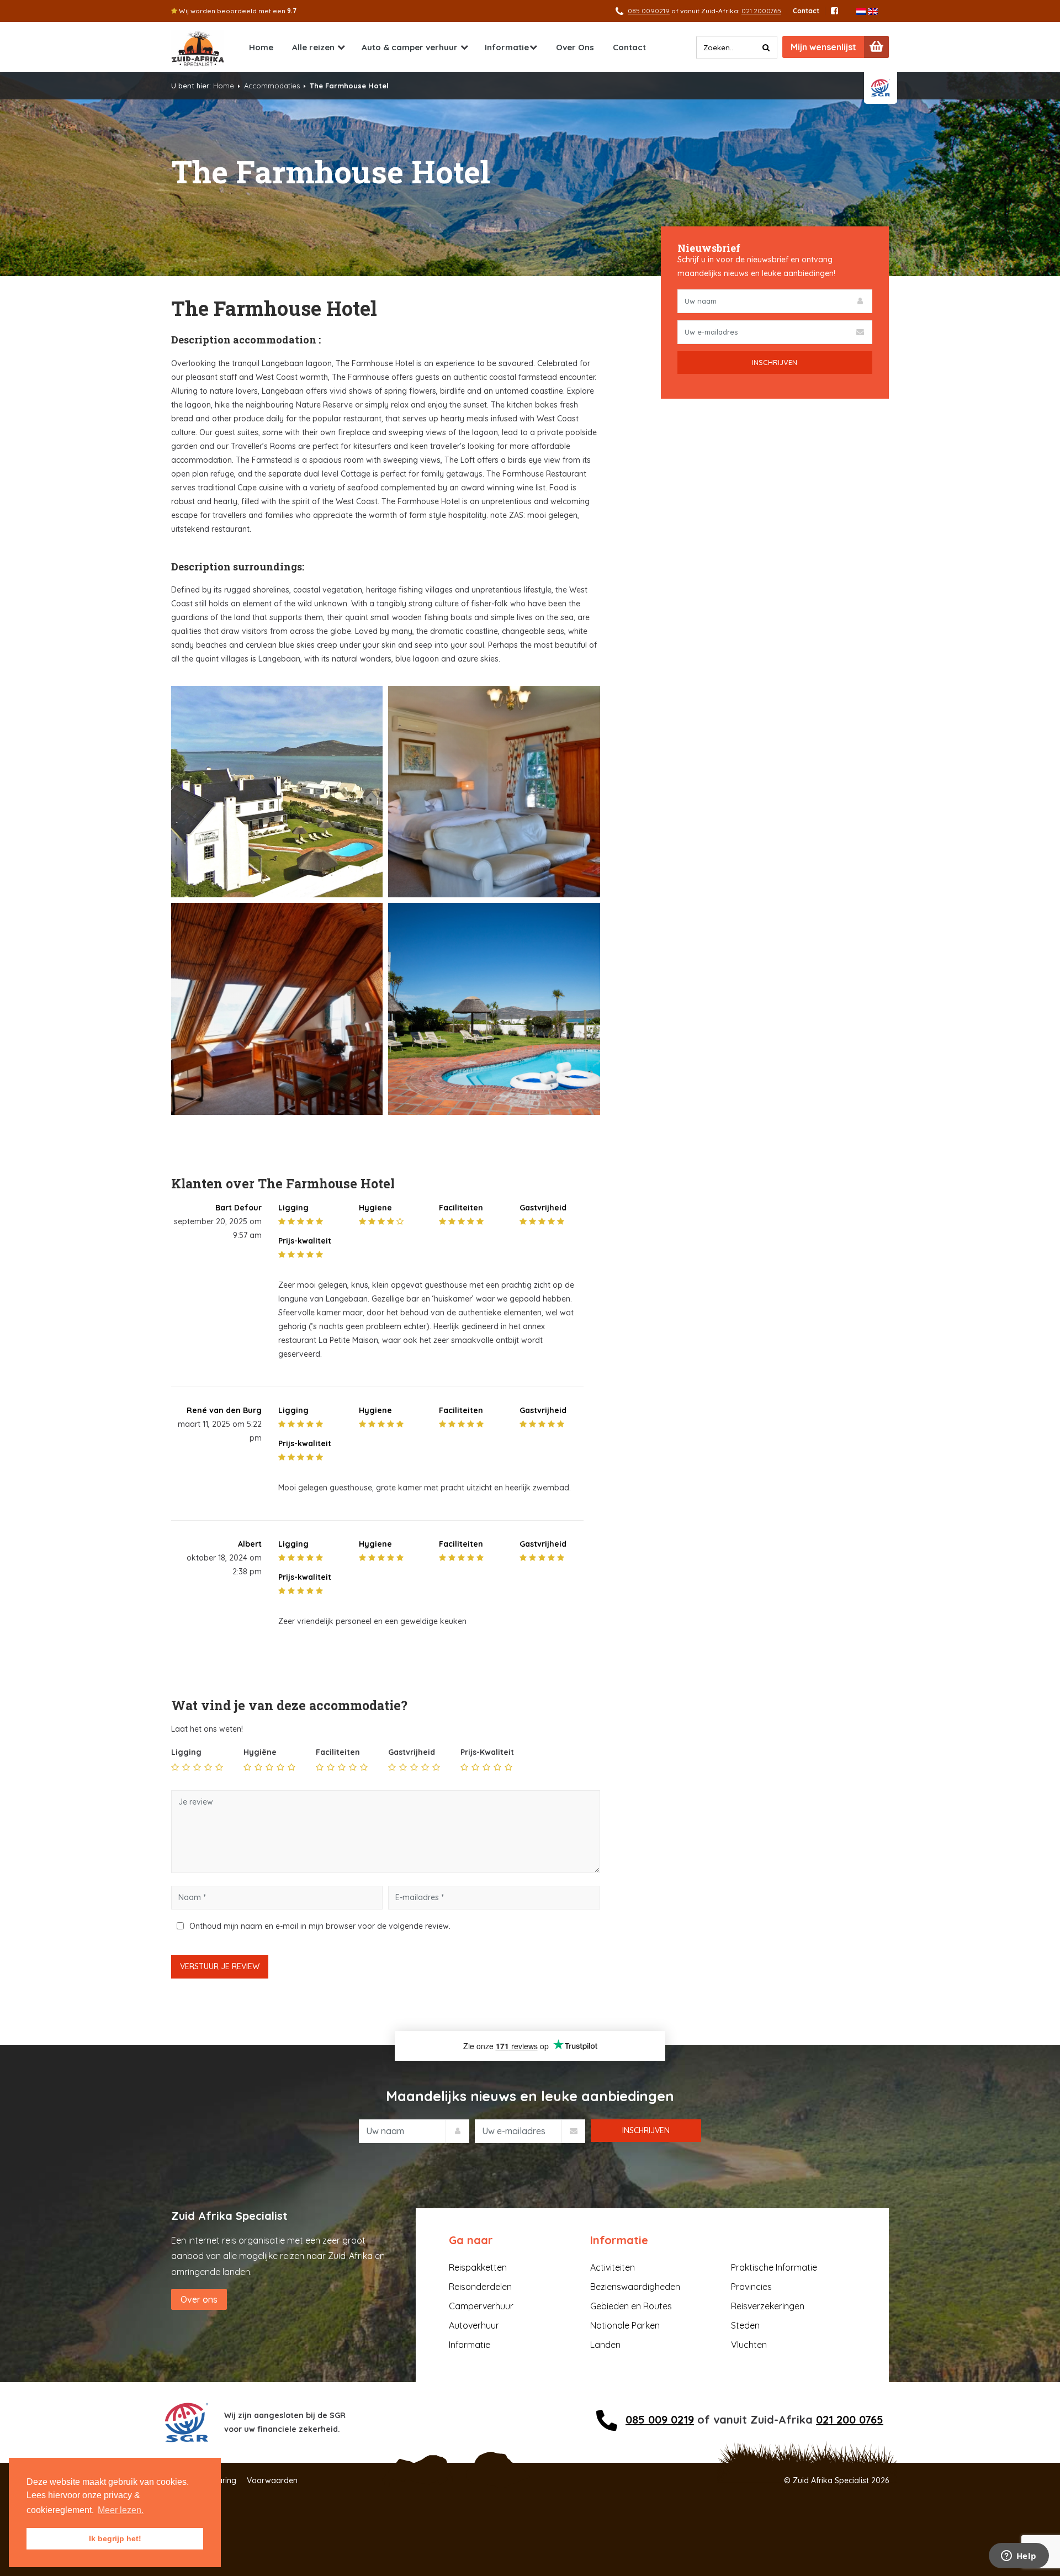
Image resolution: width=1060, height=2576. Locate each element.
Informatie (507, 47)
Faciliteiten (338, 1752)
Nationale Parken (625, 2325)
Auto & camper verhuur (410, 47)
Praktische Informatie (774, 2267)
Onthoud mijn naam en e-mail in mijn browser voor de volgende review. (320, 1926)
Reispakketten (478, 2267)
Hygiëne (260, 1752)
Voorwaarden (272, 2480)
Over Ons (575, 47)
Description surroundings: (238, 567)
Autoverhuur (474, 2325)
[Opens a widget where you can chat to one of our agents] (1019, 2557)
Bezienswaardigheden (635, 2287)
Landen (605, 2345)
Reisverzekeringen (768, 2306)
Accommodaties (272, 86)
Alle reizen (313, 47)
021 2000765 (761, 11)
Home (261, 47)
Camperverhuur (481, 2306)
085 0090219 (649, 11)
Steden (745, 2325)
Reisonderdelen (480, 2287)
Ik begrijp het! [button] (115, 2538)
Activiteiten (613, 2267)
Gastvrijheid (412, 1752)
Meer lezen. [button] (121, 2510)
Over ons (199, 2299)
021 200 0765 (850, 2419)
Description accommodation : (246, 340)
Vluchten (749, 2345)
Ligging (186, 1752)
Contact (806, 11)
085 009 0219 (660, 2419)
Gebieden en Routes (631, 2306)
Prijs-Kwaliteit (487, 1752)
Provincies (751, 2287)
